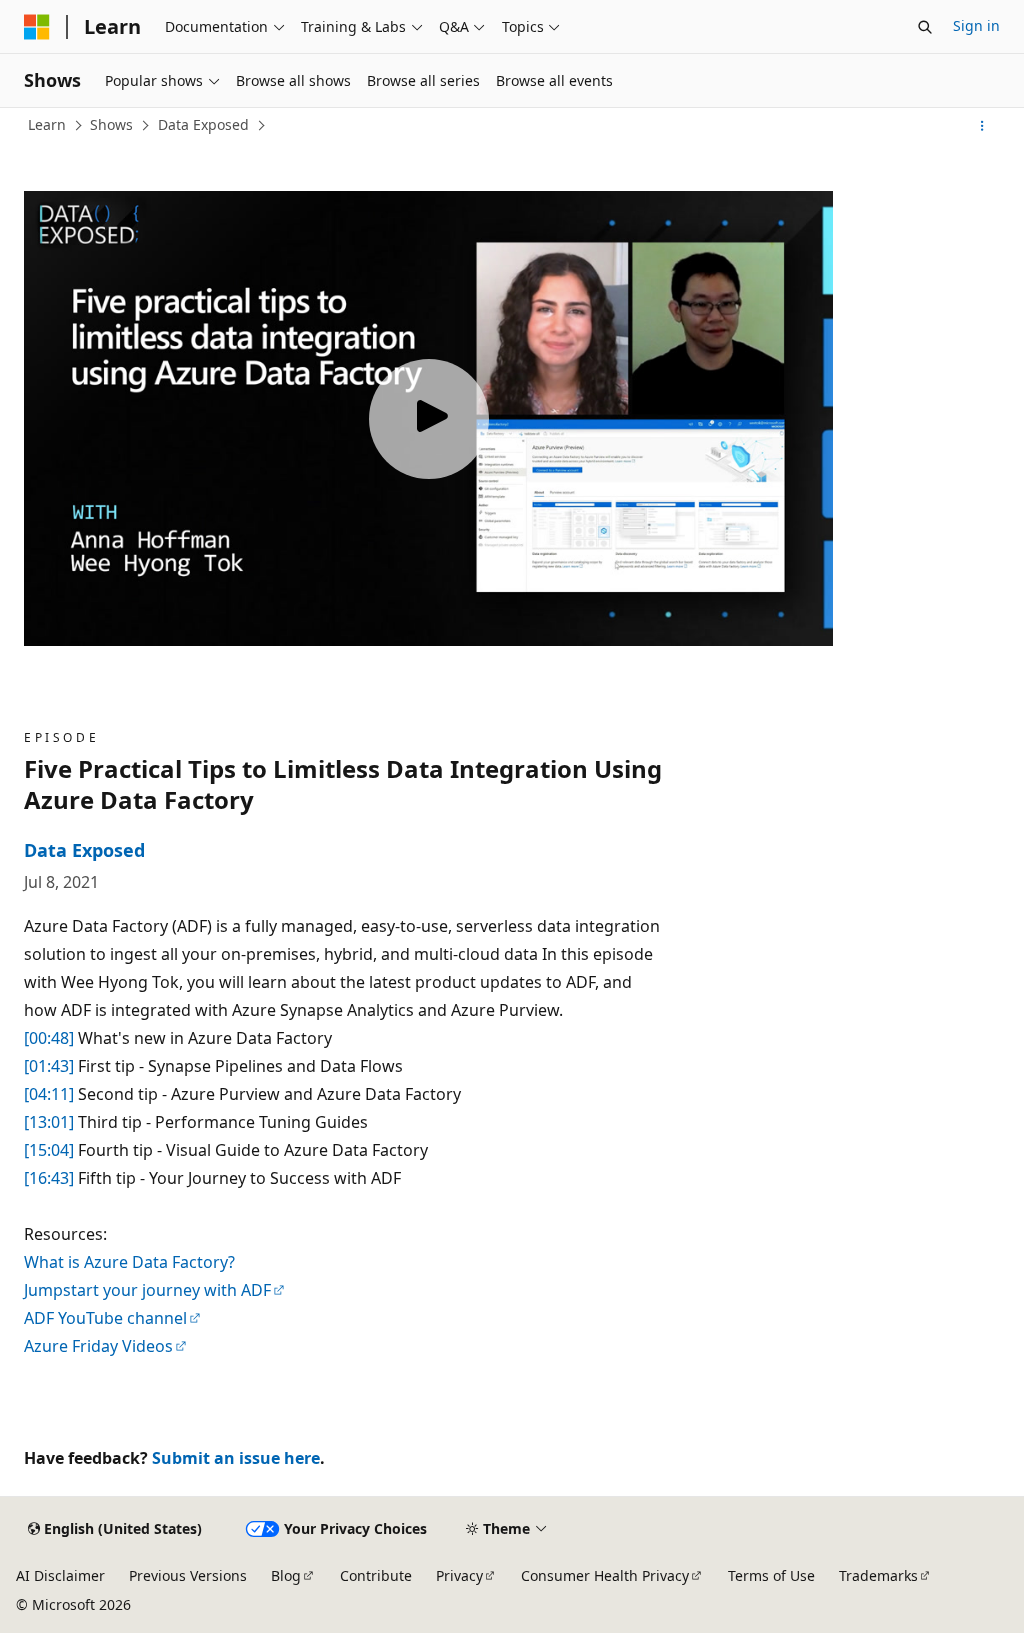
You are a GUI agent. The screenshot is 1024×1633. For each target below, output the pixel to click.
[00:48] (49, 1038)
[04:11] (49, 1094)
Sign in (976, 25)
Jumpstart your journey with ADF (147, 1290)
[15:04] (49, 1150)
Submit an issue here (236, 1458)
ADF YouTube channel (105, 1318)
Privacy (459, 1575)
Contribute (376, 1575)
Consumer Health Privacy (605, 1575)
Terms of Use (771, 1575)
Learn (47, 124)
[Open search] (925, 27)
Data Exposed (203, 124)
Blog (286, 1575)
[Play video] (429, 419)
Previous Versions (188, 1575)
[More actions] (982, 126)
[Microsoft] (37, 27)
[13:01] (49, 1122)
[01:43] (49, 1066)
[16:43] (49, 1178)
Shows (111, 124)
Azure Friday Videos (98, 1346)
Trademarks (878, 1575)
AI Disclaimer (60, 1575)
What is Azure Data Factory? (129, 1262)
